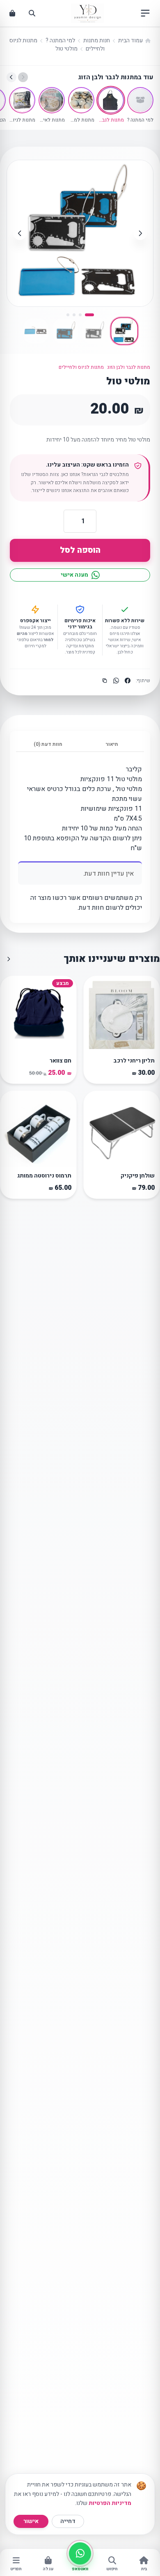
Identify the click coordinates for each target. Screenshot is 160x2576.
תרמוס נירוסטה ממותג (44, 1176)
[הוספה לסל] (94, 1043)
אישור (31, 2521)
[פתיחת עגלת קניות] (12, 13)
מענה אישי (74, 575)
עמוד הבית (130, 40)
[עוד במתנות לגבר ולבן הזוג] (9, 959)
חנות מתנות (97, 40)
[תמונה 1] (89, 315)
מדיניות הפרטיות (110, 2503)
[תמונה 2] (80, 315)
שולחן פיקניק (138, 1176)
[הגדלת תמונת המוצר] (140, 173)
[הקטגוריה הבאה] (11, 77)
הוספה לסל (80, 550)
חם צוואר (61, 1061)
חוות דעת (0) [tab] (48, 744)
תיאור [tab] (112, 744)
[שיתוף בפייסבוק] (128, 681)
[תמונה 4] (68, 315)
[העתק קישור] (105, 681)
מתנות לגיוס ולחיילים (81, 367)
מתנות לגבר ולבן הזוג (129, 367)
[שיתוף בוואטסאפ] (116, 681)
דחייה (68, 2521)
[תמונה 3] (74, 315)
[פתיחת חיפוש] (32, 13)
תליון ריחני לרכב (134, 1061)
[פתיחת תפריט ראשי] (145, 13)
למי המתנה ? (60, 40)
